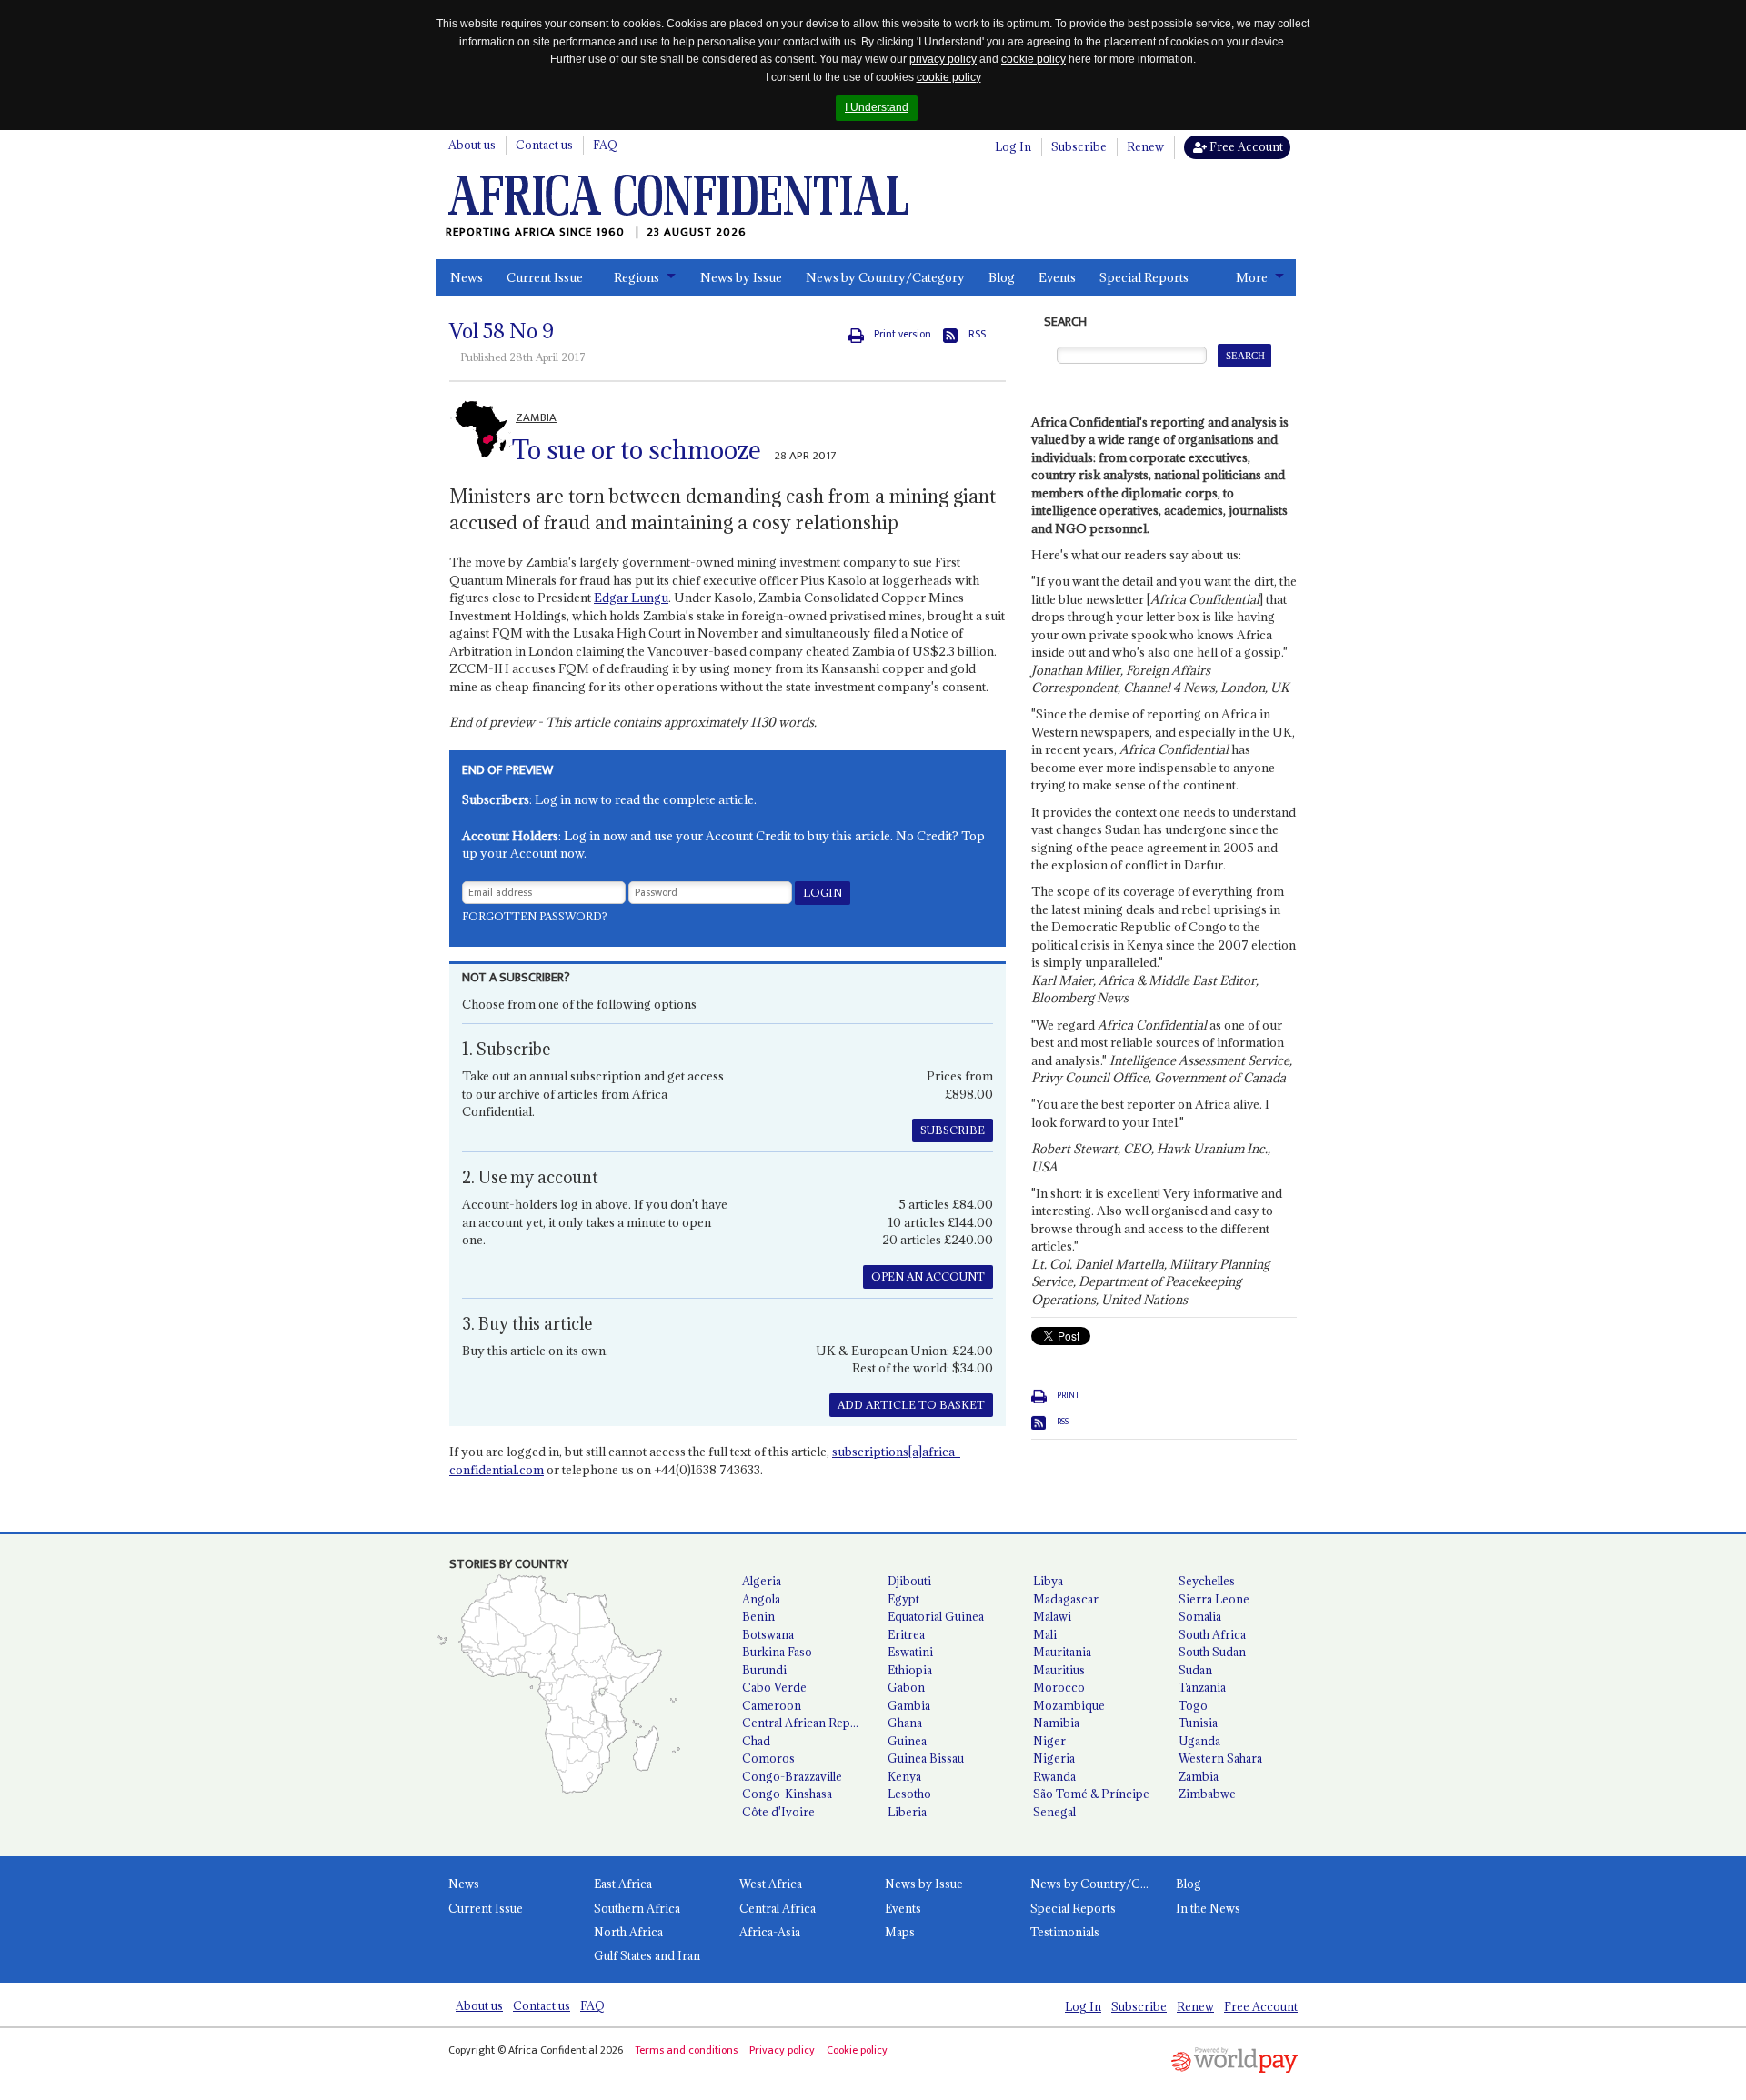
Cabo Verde (774, 1687)
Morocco (1059, 1687)
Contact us (544, 145)
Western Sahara (1220, 1758)
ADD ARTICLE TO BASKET (911, 1405)
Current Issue (545, 277)
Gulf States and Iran (647, 1955)
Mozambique (1069, 1705)
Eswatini (910, 1652)
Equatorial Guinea (936, 1616)
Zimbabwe (1207, 1794)
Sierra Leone (1214, 1599)
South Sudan (1212, 1652)
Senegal (1054, 1812)
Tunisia (1198, 1723)
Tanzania (1202, 1687)
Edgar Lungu (631, 598)
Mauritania (1062, 1652)
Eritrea (906, 1634)
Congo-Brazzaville (792, 1776)
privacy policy (943, 59)
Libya (1048, 1581)
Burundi (764, 1670)
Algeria (762, 1581)
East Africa (623, 1884)
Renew (1145, 146)
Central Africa (778, 1908)
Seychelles (1207, 1581)
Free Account (1245, 146)
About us (472, 145)
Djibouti (909, 1581)
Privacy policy (782, 2050)
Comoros (768, 1758)
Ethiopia (910, 1670)
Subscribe (1079, 146)
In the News (1208, 1908)
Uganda (1199, 1741)
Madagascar (1066, 1599)
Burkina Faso (777, 1652)
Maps (900, 1932)
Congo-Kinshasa (787, 1794)
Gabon (906, 1687)
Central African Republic (808, 1723)
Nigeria (1054, 1758)
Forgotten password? (535, 916)
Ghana (905, 1723)
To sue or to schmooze (637, 450)
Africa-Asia (770, 1932)
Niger (1049, 1741)
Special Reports (1144, 277)
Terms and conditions (686, 2050)
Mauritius (1059, 1670)
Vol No (502, 331)
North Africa (628, 1932)
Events (1057, 277)
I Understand (877, 107)
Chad (756, 1741)
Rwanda (1054, 1776)
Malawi (1052, 1616)
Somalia (1200, 1616)
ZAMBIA (536, 417)
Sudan (1195, 1670)
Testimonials (1065, 1932)
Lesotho (909, 1794)
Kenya (904, 1776)
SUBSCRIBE (953, 1130)
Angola (761, 1599)
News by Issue (741, 277)
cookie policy (1034, 59)
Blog (1002, 277)
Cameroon (772, 1705)
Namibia (1056, 1723)
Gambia (909, 1705)
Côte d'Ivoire (778, 1812)
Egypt (903, 1599)
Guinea (907, 1741)
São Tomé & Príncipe (1091, 1794)
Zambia (1199, 1776)
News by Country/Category (885, 277)
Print (1068, 1395)
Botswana (768, 1634)
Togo (1193, 1705)
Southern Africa (637, 1908)
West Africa (771, 1884)
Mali (1045, 1634)
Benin (758, 1616)
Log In (1013, 146)
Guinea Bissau (926, 1758)
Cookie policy (857, 2050)
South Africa (1212, 1634)
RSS (977, 334)
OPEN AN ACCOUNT (928, 1276)
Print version (903, 334)
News (467, 277)
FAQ (605, 145)
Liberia (907, 1812)
